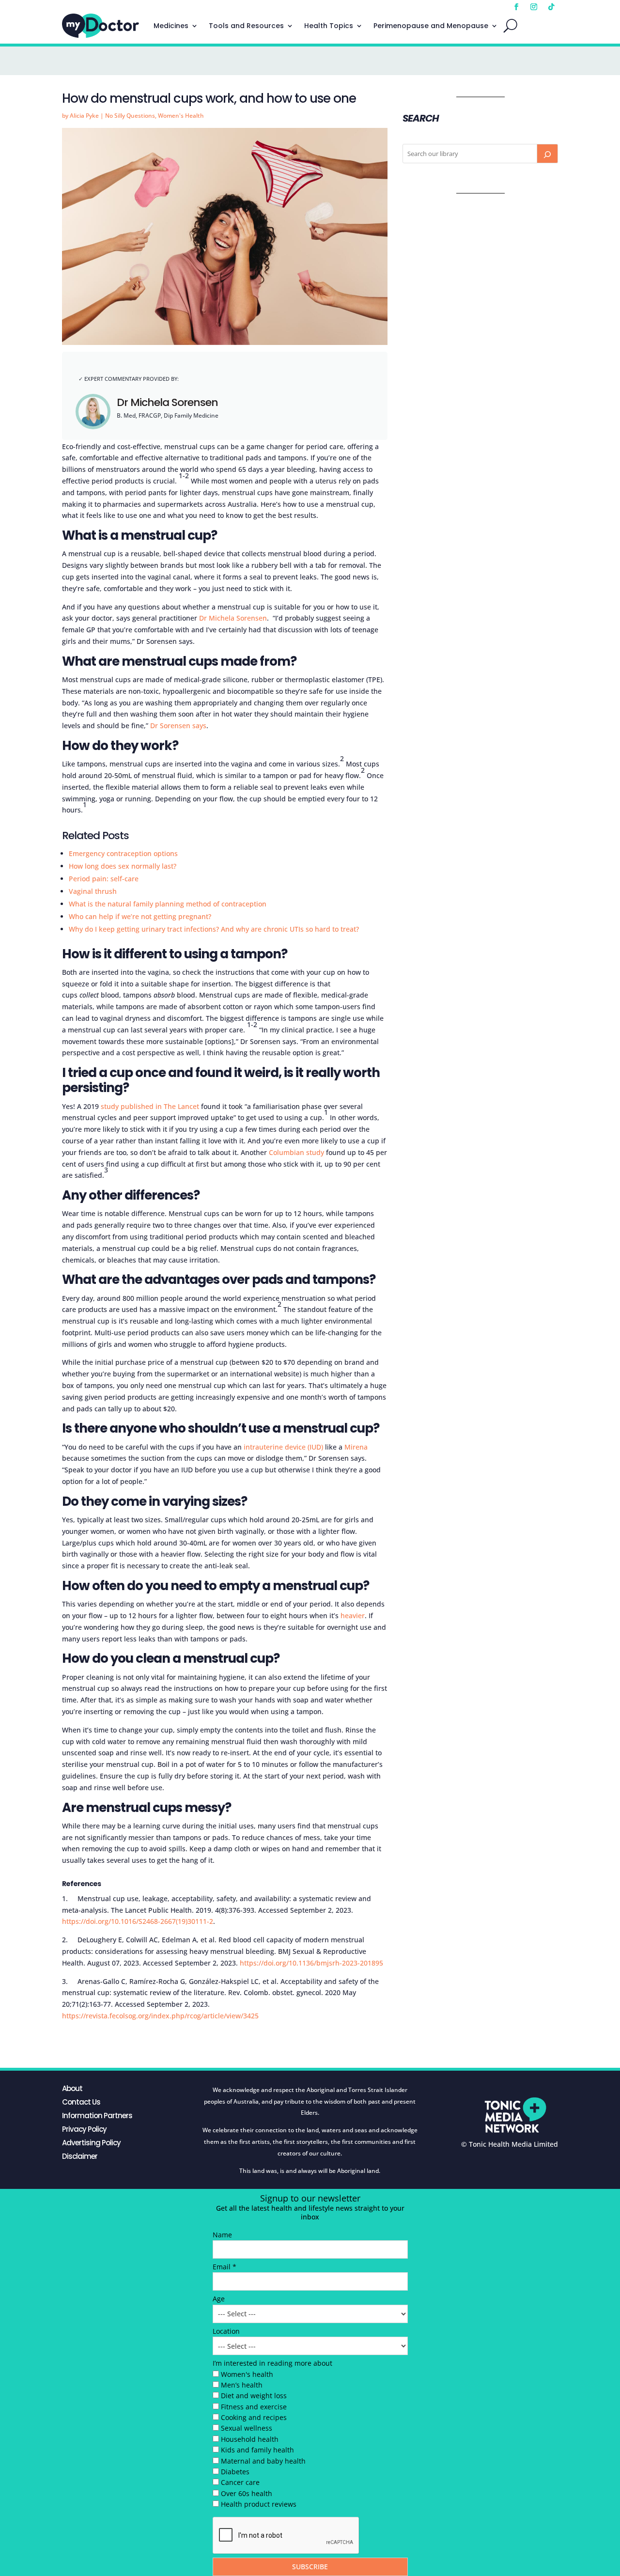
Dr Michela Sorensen (167, 402)
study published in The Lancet (150, 1106)
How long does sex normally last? (123, 866)
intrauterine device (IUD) (283, 1447)
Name (222, 2235)
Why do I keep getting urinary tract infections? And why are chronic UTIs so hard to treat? (214, 929)
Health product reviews (259, 2504)
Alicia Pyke (84, 116)
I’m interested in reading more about (272, 2363)
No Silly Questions (130, 116)
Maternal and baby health (263, 2461)
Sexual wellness (247, 2428)
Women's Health (181, 116)
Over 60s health (247, 2493)
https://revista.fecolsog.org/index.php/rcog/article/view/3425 (160, 2016)
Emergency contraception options (123, 853)
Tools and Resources (246, 26)
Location (226, 2331)
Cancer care (240, 2482)
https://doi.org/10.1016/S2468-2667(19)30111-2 (138, 1921)
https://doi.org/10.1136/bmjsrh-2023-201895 (311, 1963)
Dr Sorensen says (178, 726)
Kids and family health (257, 2450)
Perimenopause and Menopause (431, 26)
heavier (353, 1616)
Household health (250, 2439)
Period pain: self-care (104, 879)
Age (219, 2299)
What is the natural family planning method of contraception (168, 904)
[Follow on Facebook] (516, 7)
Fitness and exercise (254, 2407)
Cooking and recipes (254, 2417)
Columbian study (296, 1152)
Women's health (247, 2374)
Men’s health (242, 2385)
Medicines (171, 26)
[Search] (547, 154)
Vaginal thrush (93, 891)
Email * (225, 2267)
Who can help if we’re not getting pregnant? (140, 916)
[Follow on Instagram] (534, 7)
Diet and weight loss (254, 2396)
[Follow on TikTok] (551, 7)
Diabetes (235, 2472)
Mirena (356, 1447)
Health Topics (329, 26)
